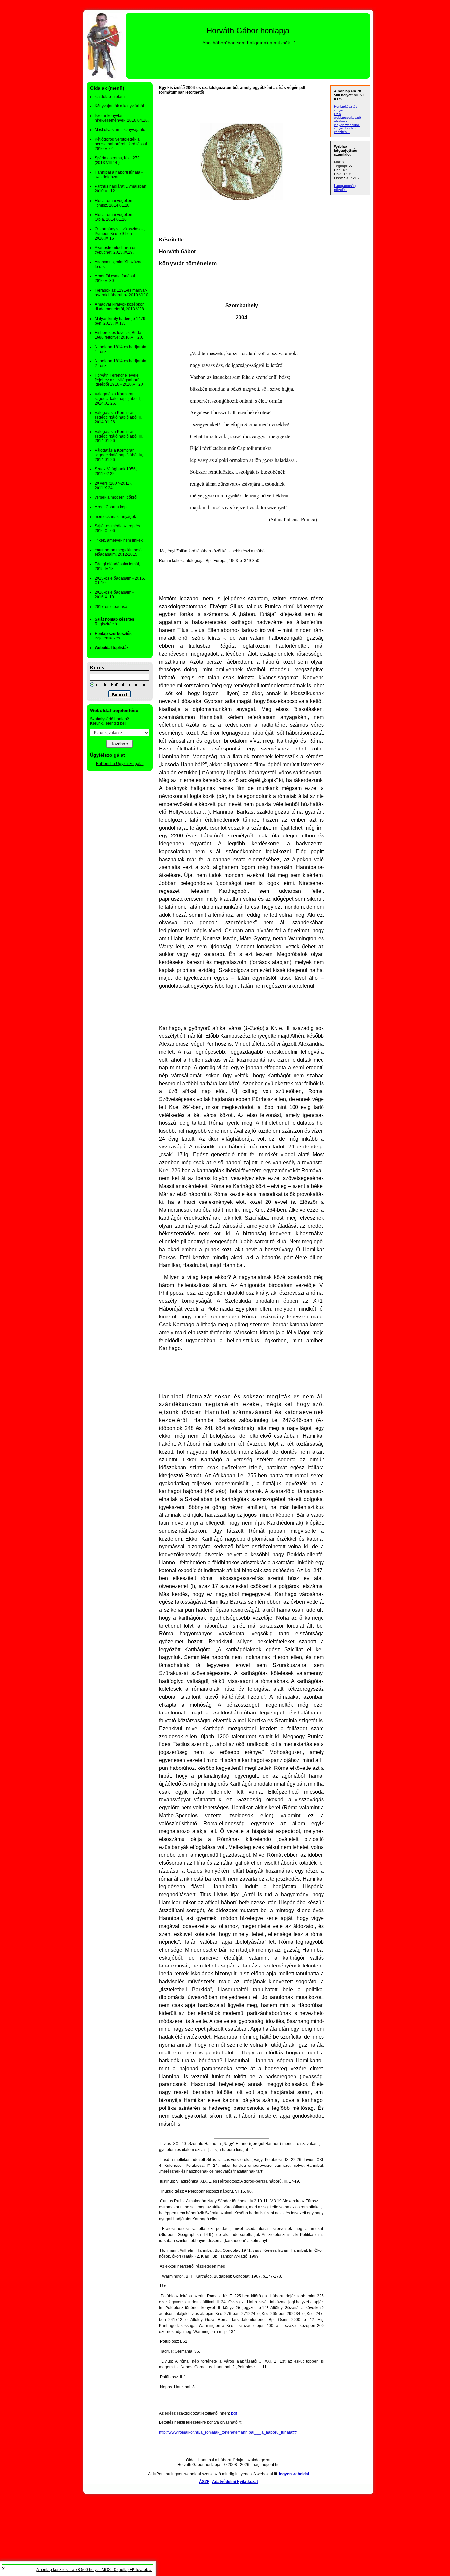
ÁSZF (204, 2482)
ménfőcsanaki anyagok (115, 517)
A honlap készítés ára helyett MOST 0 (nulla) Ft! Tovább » (94, 2570)
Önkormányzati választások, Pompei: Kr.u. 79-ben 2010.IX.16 (120, 234)
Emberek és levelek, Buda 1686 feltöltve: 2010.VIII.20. (119, 335)
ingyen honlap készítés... (345, 130)
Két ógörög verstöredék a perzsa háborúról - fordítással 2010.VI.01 (121, 144)
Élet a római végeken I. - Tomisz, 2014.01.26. (116, 203)
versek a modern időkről (116, 497)
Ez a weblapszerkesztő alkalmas (348, 117)
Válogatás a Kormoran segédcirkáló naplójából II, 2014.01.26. (118, 417)
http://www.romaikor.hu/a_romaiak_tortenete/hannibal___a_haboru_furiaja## (228, 2432)
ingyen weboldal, (347, 125)
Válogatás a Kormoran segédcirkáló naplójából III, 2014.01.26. (119, 436)
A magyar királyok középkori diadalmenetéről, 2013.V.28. (120, 307)
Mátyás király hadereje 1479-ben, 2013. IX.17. (121, 321)
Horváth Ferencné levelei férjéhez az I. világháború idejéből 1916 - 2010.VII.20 (119, 380)
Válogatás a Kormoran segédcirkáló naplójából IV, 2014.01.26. (119, 455)
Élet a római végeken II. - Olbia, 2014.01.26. (117, 217)
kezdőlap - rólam (110, 97)
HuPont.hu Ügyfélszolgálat (120, 764)
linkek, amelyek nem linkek (119, 540)
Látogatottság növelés (345, 188)
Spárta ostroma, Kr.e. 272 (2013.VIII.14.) (117, 160)
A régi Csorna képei (112, 507)
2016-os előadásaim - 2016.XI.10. (114, 595)
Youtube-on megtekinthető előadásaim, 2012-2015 (118, 552)
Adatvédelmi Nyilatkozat (235, 2482)
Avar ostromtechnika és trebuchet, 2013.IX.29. (115, 250)
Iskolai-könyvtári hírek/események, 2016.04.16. (122, 118)
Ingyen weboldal (294, 2474)
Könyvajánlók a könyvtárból (119, 106)
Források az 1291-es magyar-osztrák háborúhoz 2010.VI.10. (122, 293)
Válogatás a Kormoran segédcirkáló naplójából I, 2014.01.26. (118, 399)
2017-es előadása (111, 607)
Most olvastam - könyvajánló (120, 130)
